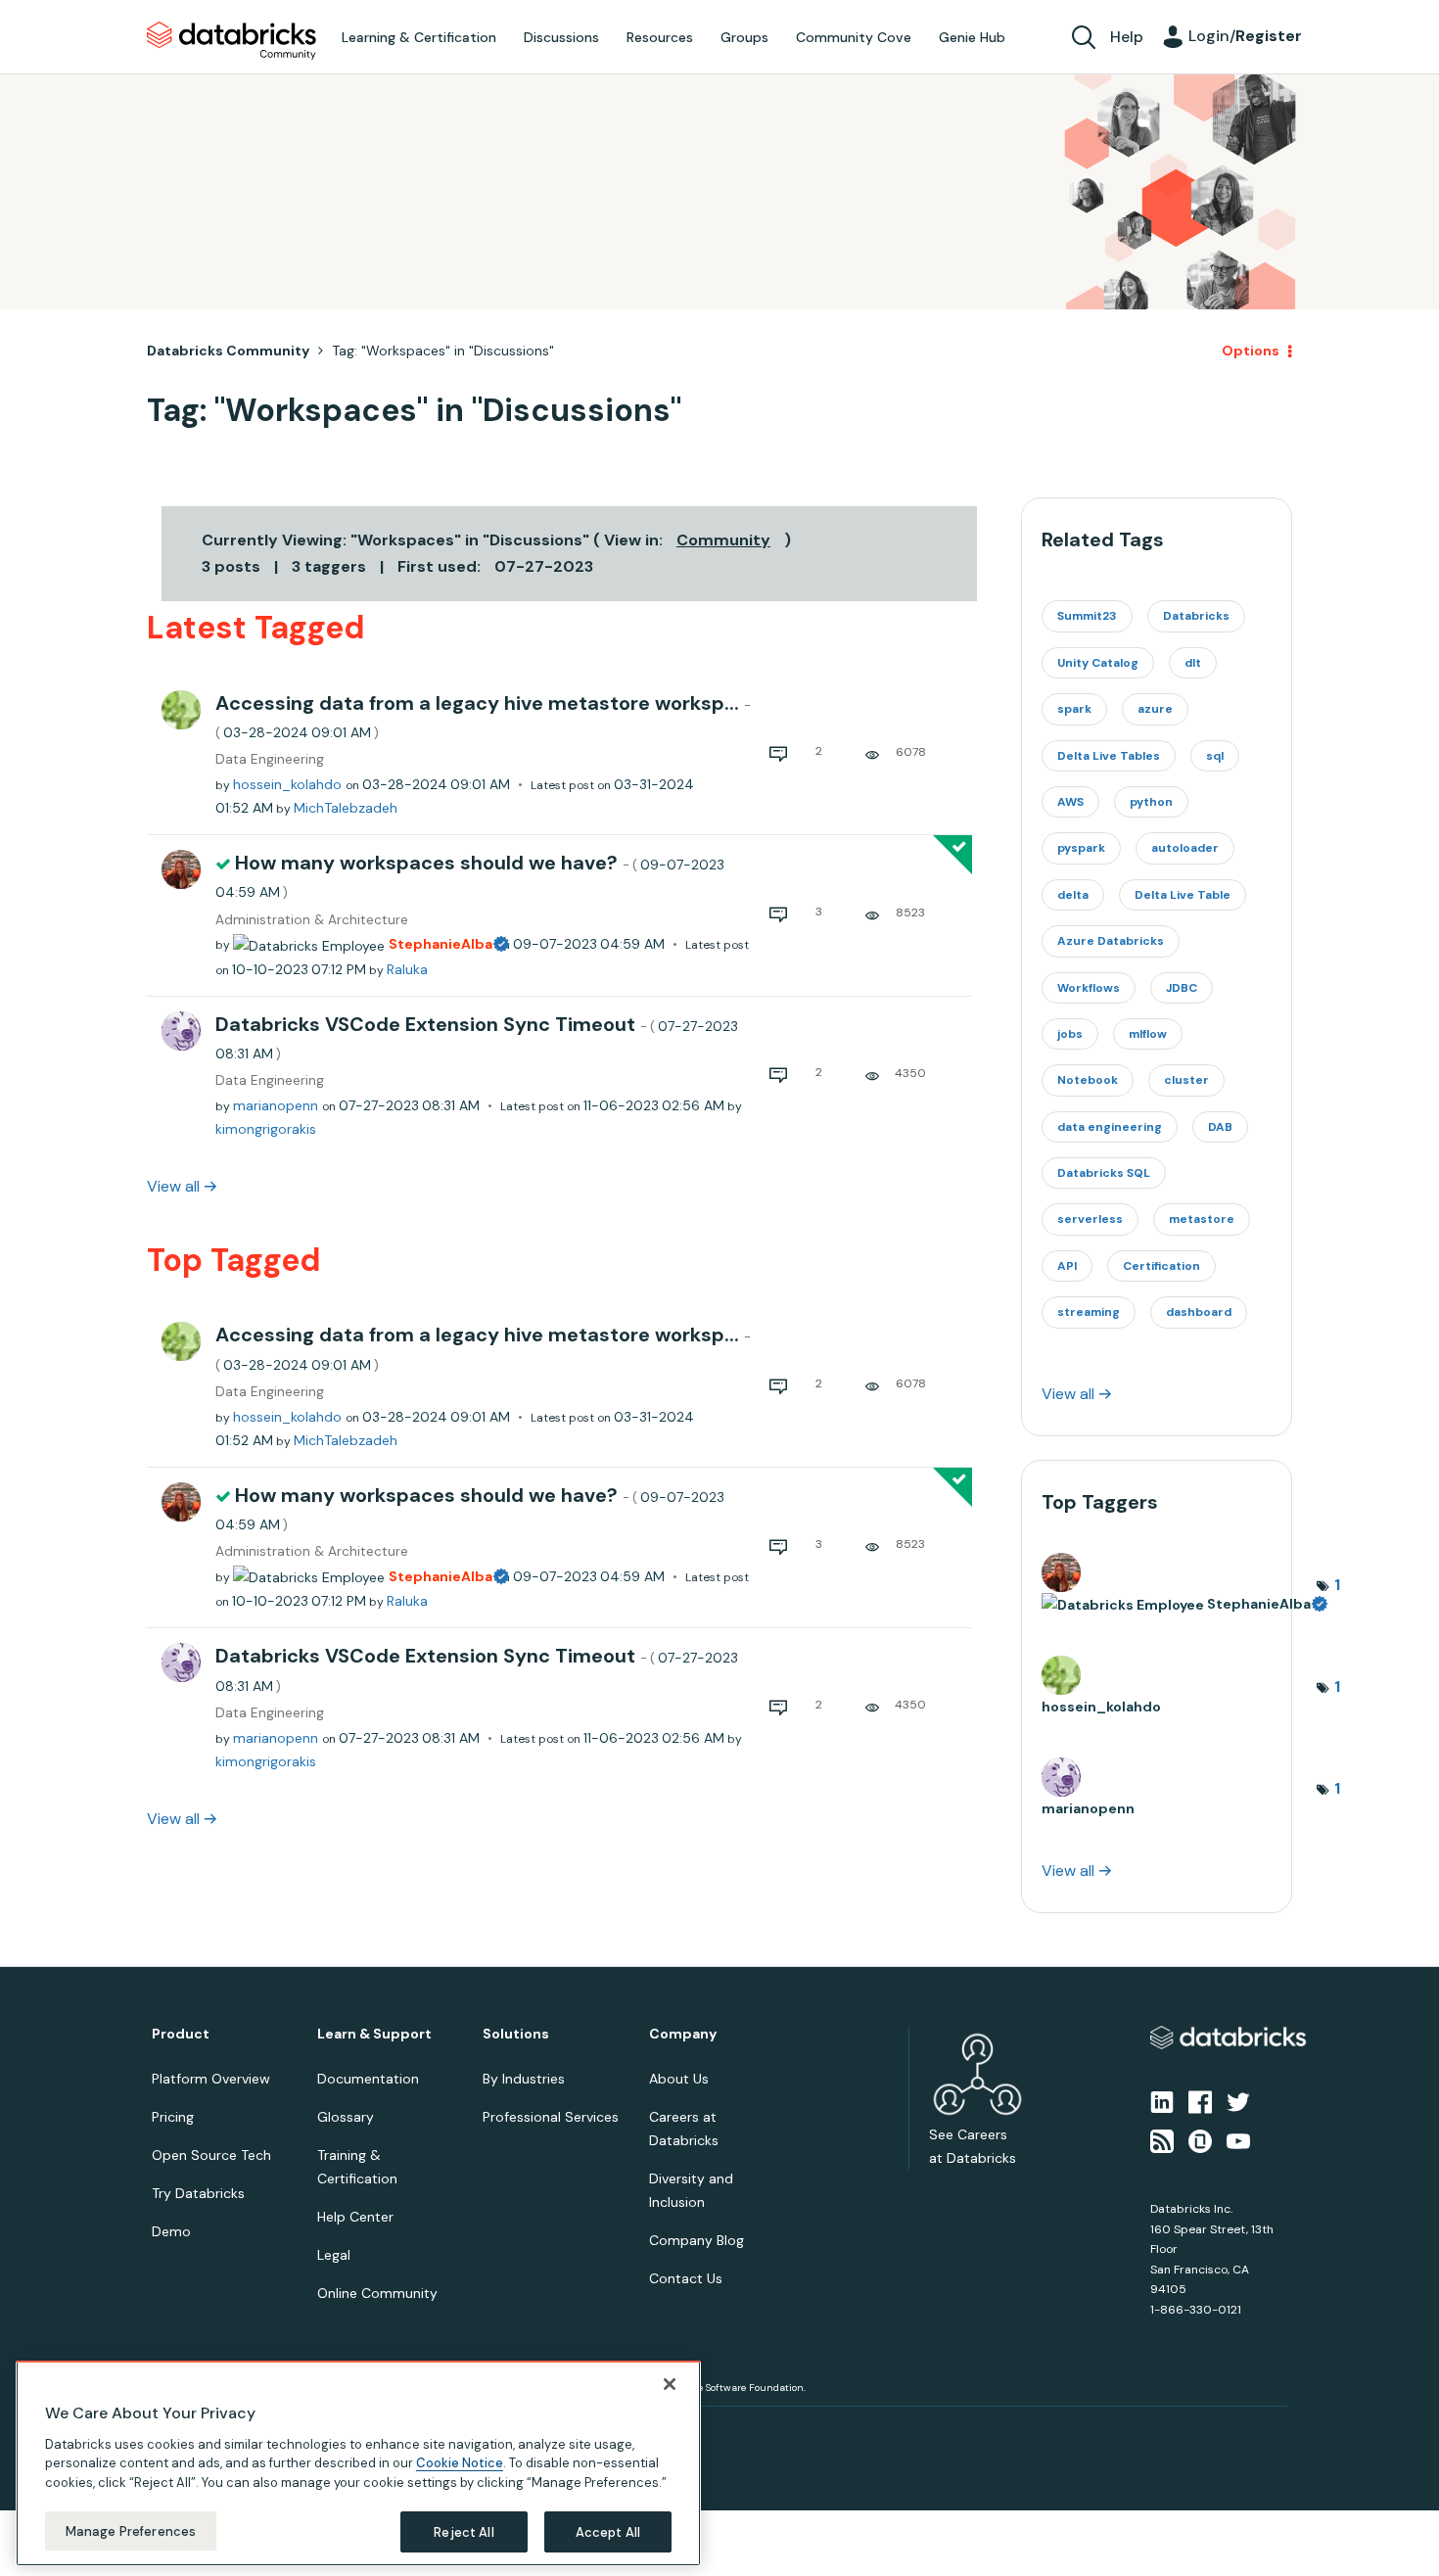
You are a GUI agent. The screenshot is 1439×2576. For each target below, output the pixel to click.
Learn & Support (374, 2034)
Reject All (464, 2531)
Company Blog (696, 2240)
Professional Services (551, 2117)
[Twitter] (1238, 2100)
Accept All (608, 2531)
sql (1215, 756)
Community (723, 540)
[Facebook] (1200, 2100)
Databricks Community (232, 41)
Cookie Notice (460, 2463)
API (1067, 1266)
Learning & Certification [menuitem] (419, 37)
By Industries (524, 2079)
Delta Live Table (1183, 895)
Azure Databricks (1111, 941)
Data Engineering (270, 759)
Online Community (377, 2293)
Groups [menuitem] (744, 37)
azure (1155, 709)
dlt (1193, 663)
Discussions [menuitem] (561, 37)
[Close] (670, 2384)
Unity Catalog (1098, 663)
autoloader (1185, 848)
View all (173, 1186)
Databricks (1196, 616)
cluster (1186, 1080)
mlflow (1148, 1034)
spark (1074, 709)
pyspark (1081, 848)
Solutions (516, 2034)
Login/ (1245, 36)
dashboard (1199, 1312)
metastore (1202, 1219)
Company (683, 2034)
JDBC (1182, 988)
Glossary (346, 2117)
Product (181, 2034)
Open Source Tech (211, 2155)
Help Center (355, 2217)
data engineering (1110, 1127)
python (1151, 802)
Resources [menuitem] (660, 37)
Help (1127, 37)
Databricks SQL (1104, 1173)
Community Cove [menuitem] (854, 37)
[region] (358, 2463)
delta (1073, 895)
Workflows (1089, 988)
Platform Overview (211, 2079)
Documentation (368, 2079)
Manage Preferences (131, 2530)
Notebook (1088, 1080)
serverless (1090, 1219)
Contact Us (686, 2278)
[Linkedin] (1162, 2100)
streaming (1089, 1312)
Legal (334, 2255)
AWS (1070, 802)
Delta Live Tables (1109, 756)
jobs (1070, 1034)
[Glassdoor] (1200, 2140)
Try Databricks (198, 2193)
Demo (171, 2231)
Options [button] (1251, 351)
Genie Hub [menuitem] (972, 37)
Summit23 (1087, 616)
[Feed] (1162, 2140)
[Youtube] (1238, 2140)
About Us (679, 2079)
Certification (1161, 1266)
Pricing (173, 2117)
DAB (1220, 1127)
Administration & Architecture (312, 920)
